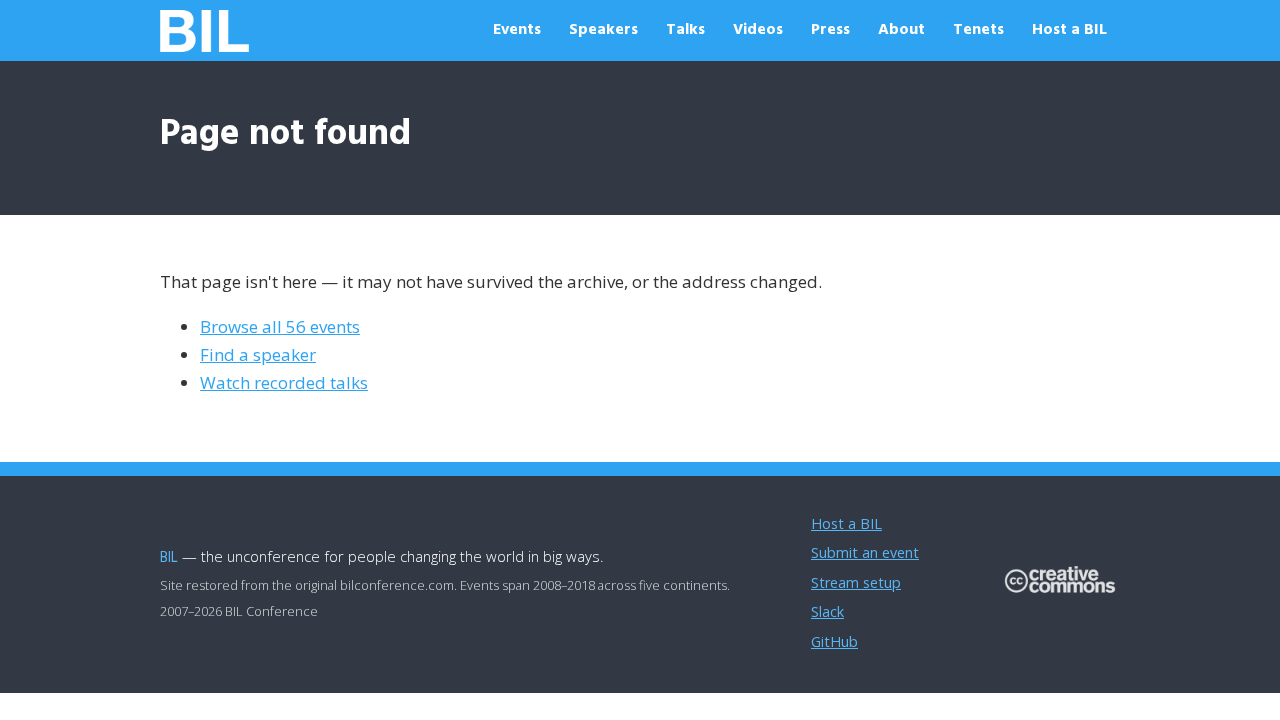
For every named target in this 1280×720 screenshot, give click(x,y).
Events (517, 30)
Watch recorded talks (284, 382)
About (901, 30)
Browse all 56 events (280, 326)
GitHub (834, 641)
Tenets (978, 30)
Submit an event (865, 552)
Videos (758, 30)
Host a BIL (1069, 30)
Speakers (603, 30)
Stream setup (856, 582)
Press (830, 30)
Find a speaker (258, 354)
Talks (685, 30)
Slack (827, 611)
